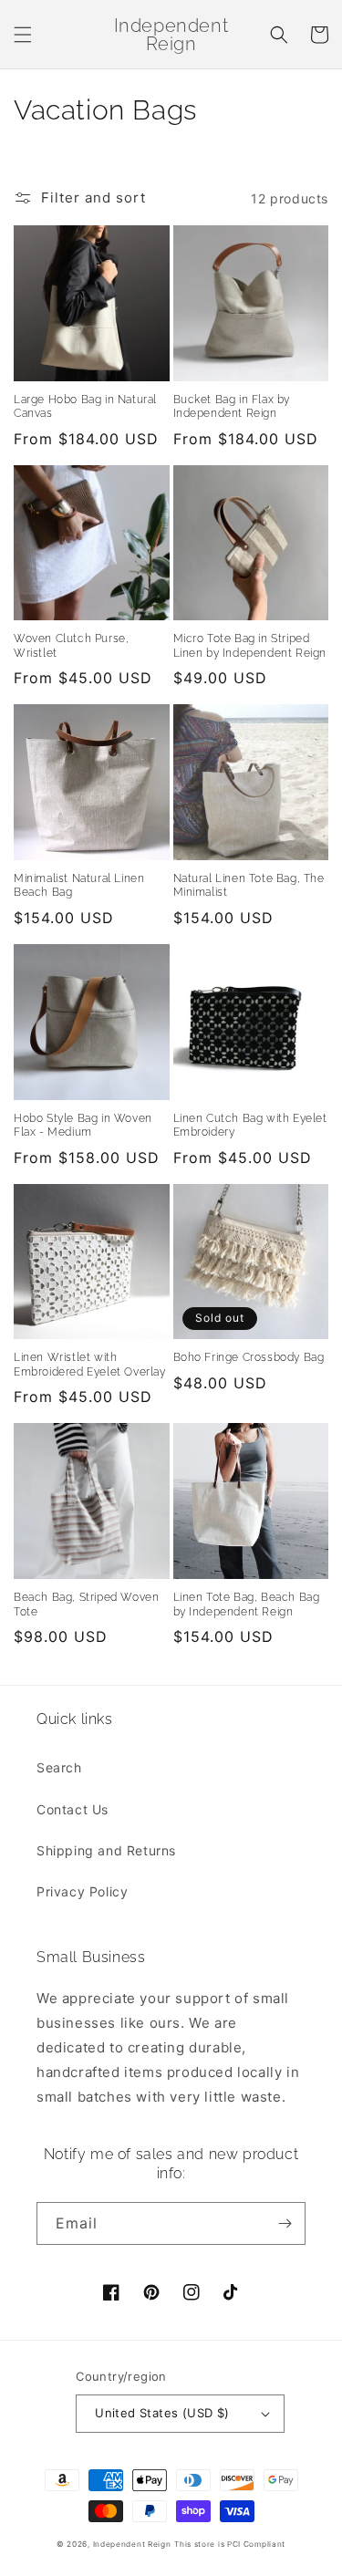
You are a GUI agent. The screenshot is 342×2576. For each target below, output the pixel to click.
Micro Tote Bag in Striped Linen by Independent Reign (250, 646)
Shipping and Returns (106, 1850)
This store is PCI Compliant (230, 2544)
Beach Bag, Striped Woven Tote (86, 1605)
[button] (23, 35)
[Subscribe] (285, 2223)
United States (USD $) (162, 2413)
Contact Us (73, 1809)
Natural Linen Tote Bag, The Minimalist (249, 886)
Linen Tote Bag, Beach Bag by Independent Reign (247, 1605)
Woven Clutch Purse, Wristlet (71, 646)
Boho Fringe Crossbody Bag (249, 1357)
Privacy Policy (82, 1891)
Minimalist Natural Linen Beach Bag (79, 886)
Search (59, 1767)
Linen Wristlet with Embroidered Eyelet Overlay (90, 1365)
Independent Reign (132, 2544)
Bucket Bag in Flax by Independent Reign (232, 407)
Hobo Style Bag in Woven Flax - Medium (83, 1126)
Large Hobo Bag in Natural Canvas (85, 407)
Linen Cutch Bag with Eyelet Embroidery (250, 1126)
